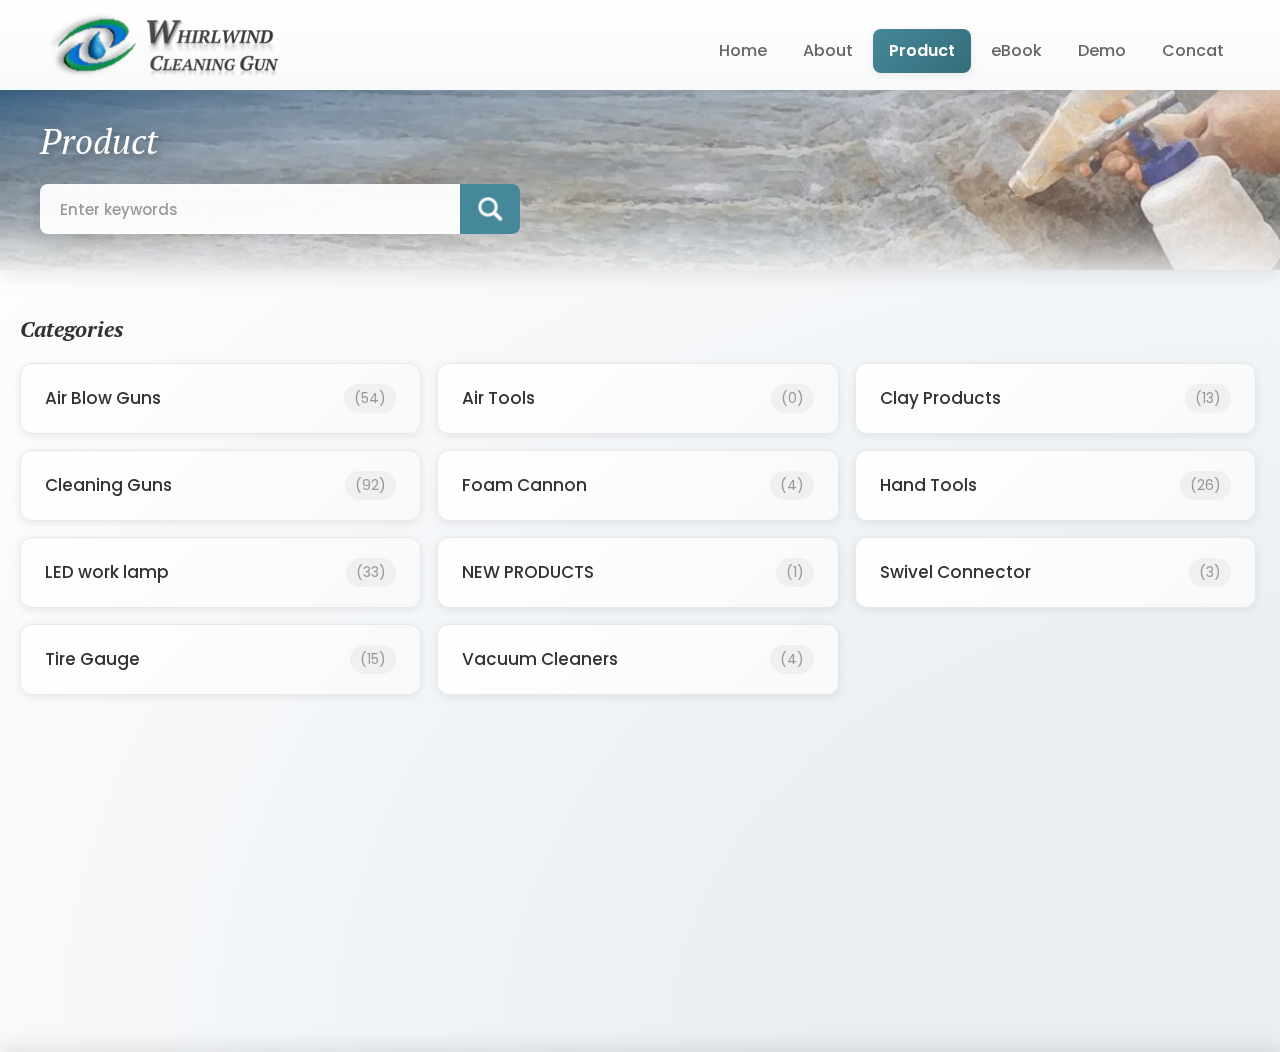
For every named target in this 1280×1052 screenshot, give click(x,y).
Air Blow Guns (215, 398)
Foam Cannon (632, 485)
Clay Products (1050, 398)
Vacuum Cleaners (632, 659)
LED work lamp (215, 572)
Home (743, 50)
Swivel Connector (1050, 572)
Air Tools (632, 398)
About (828, 50)
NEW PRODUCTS (632, 572)
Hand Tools (1050, 485)
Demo (1102, 50)
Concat (1193, 50)
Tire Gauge (215, 659)
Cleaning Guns (215, 485)
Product (922, 50)
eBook (1016, 50)
